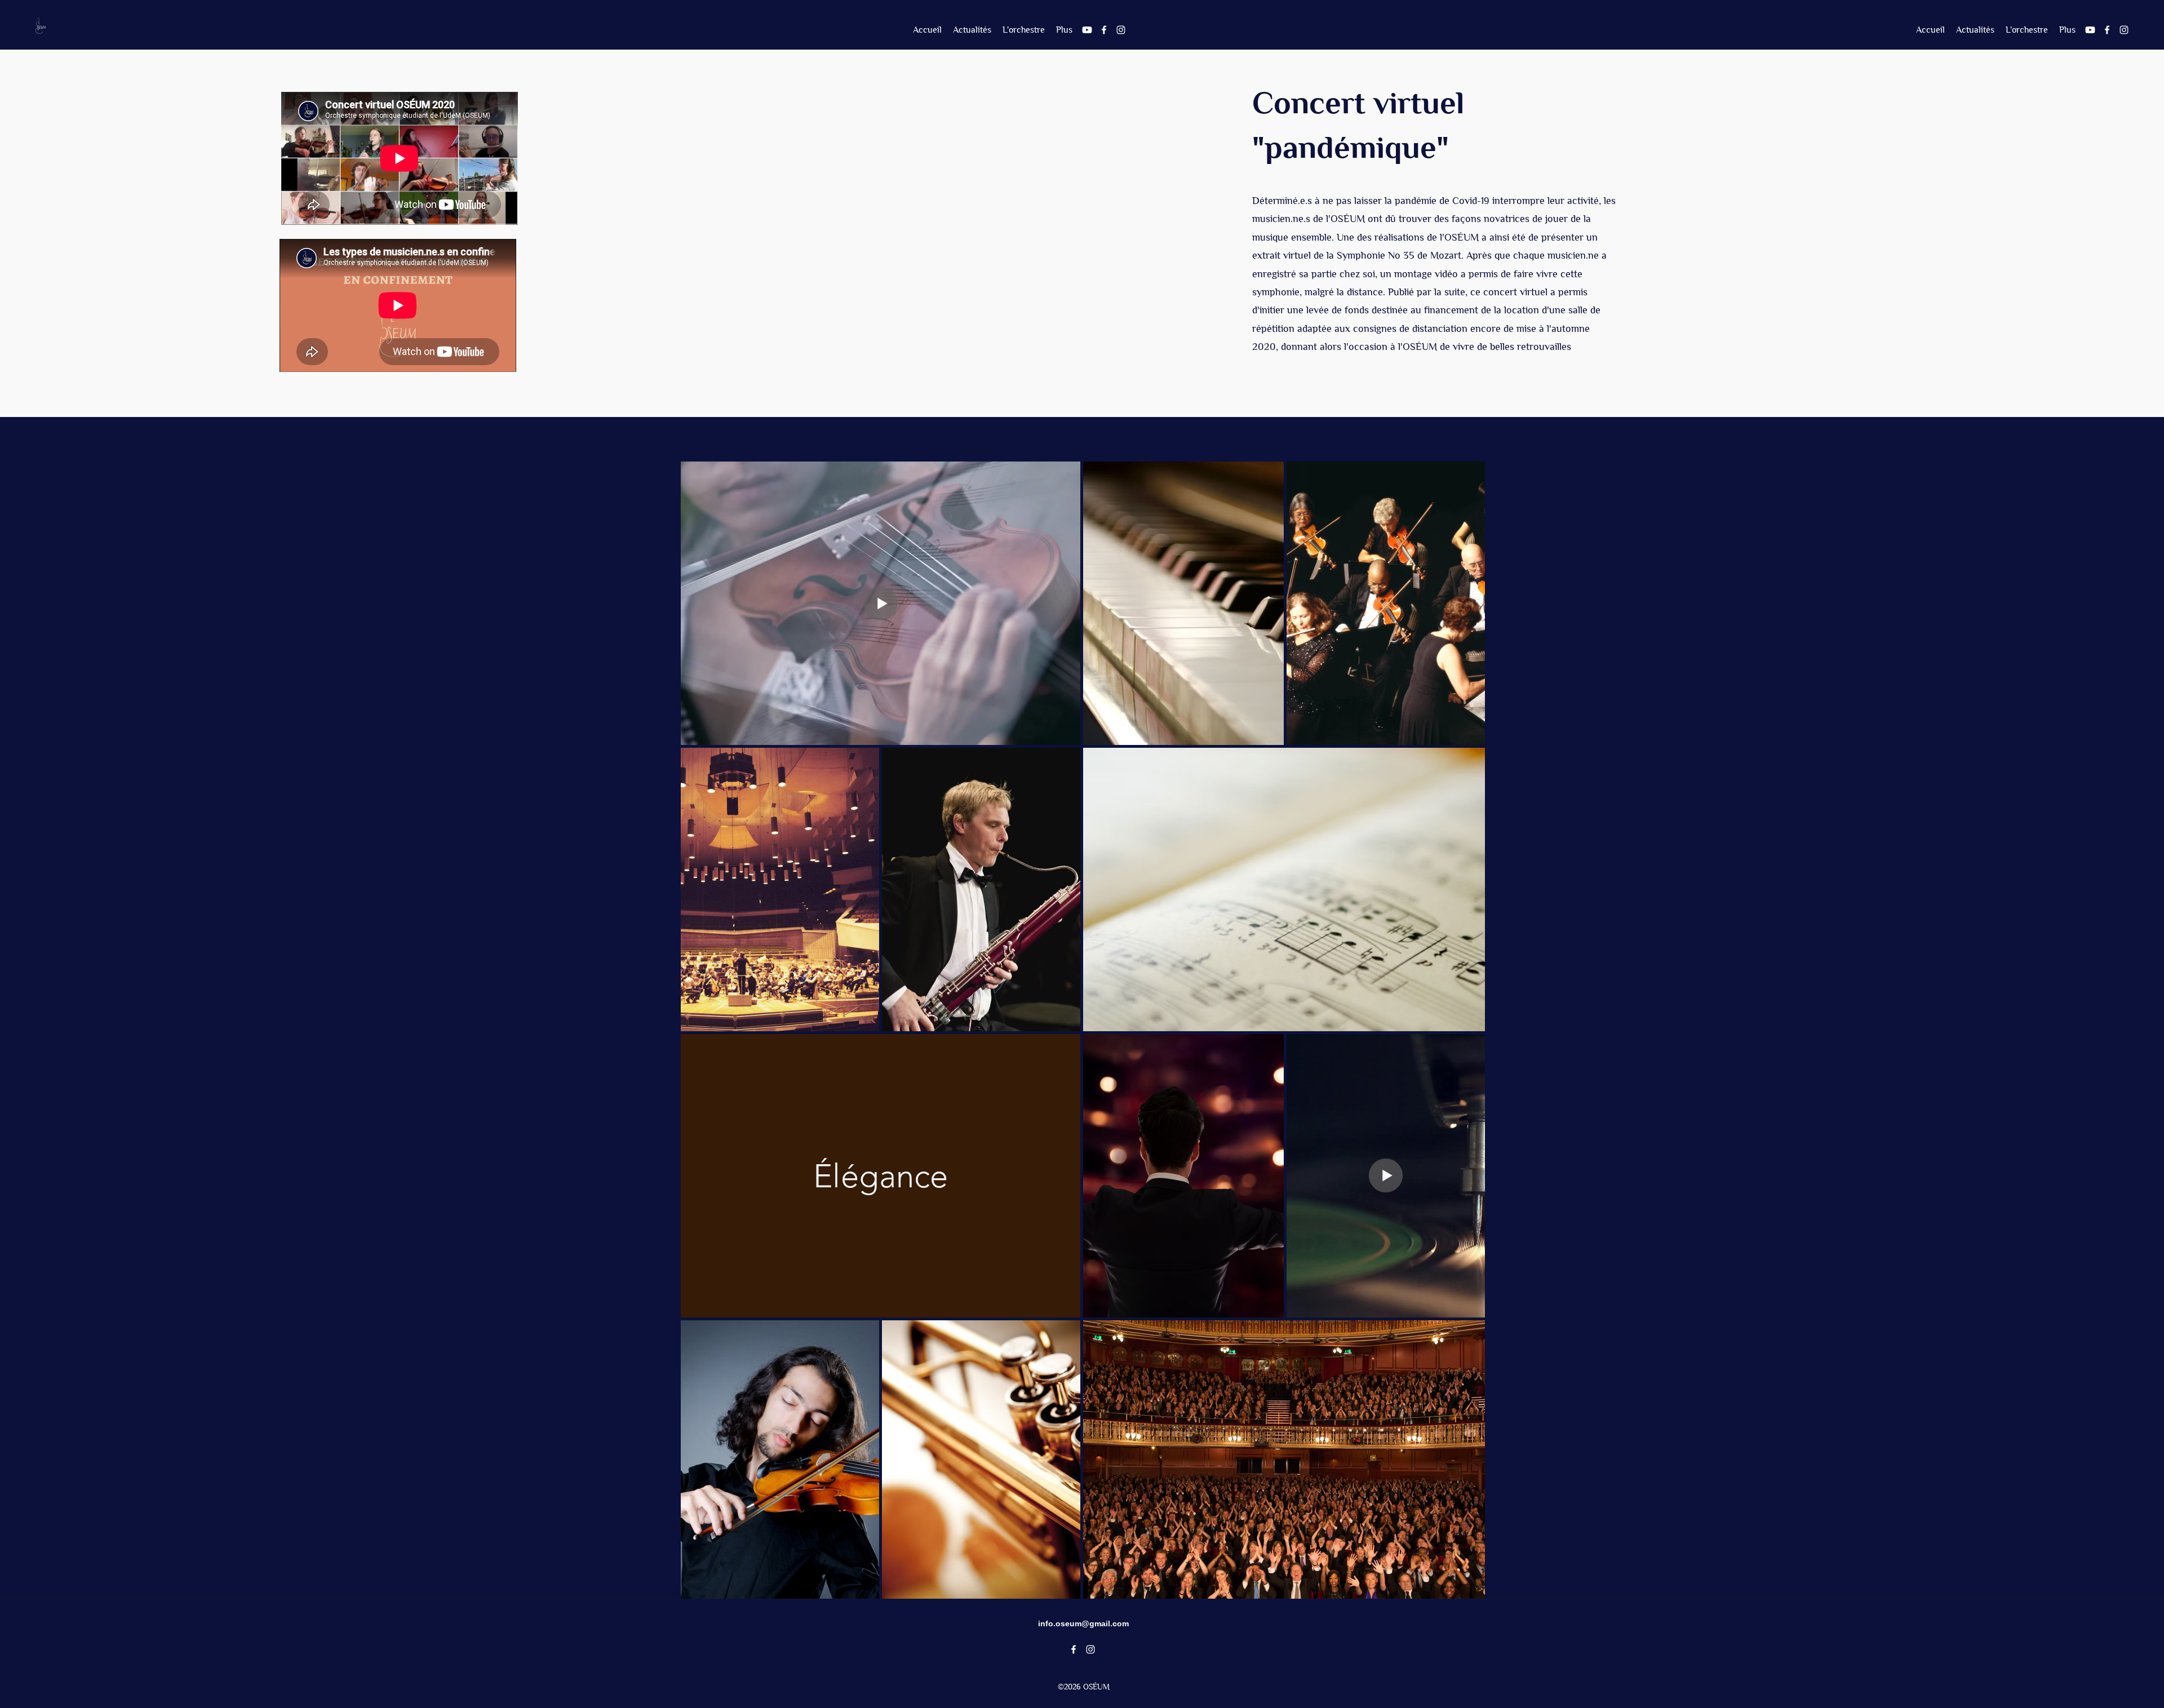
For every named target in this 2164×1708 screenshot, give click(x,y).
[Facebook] (1104, 30)
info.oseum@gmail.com (1083, 1623)
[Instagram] (1121, 30)
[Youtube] (1087, 30)
